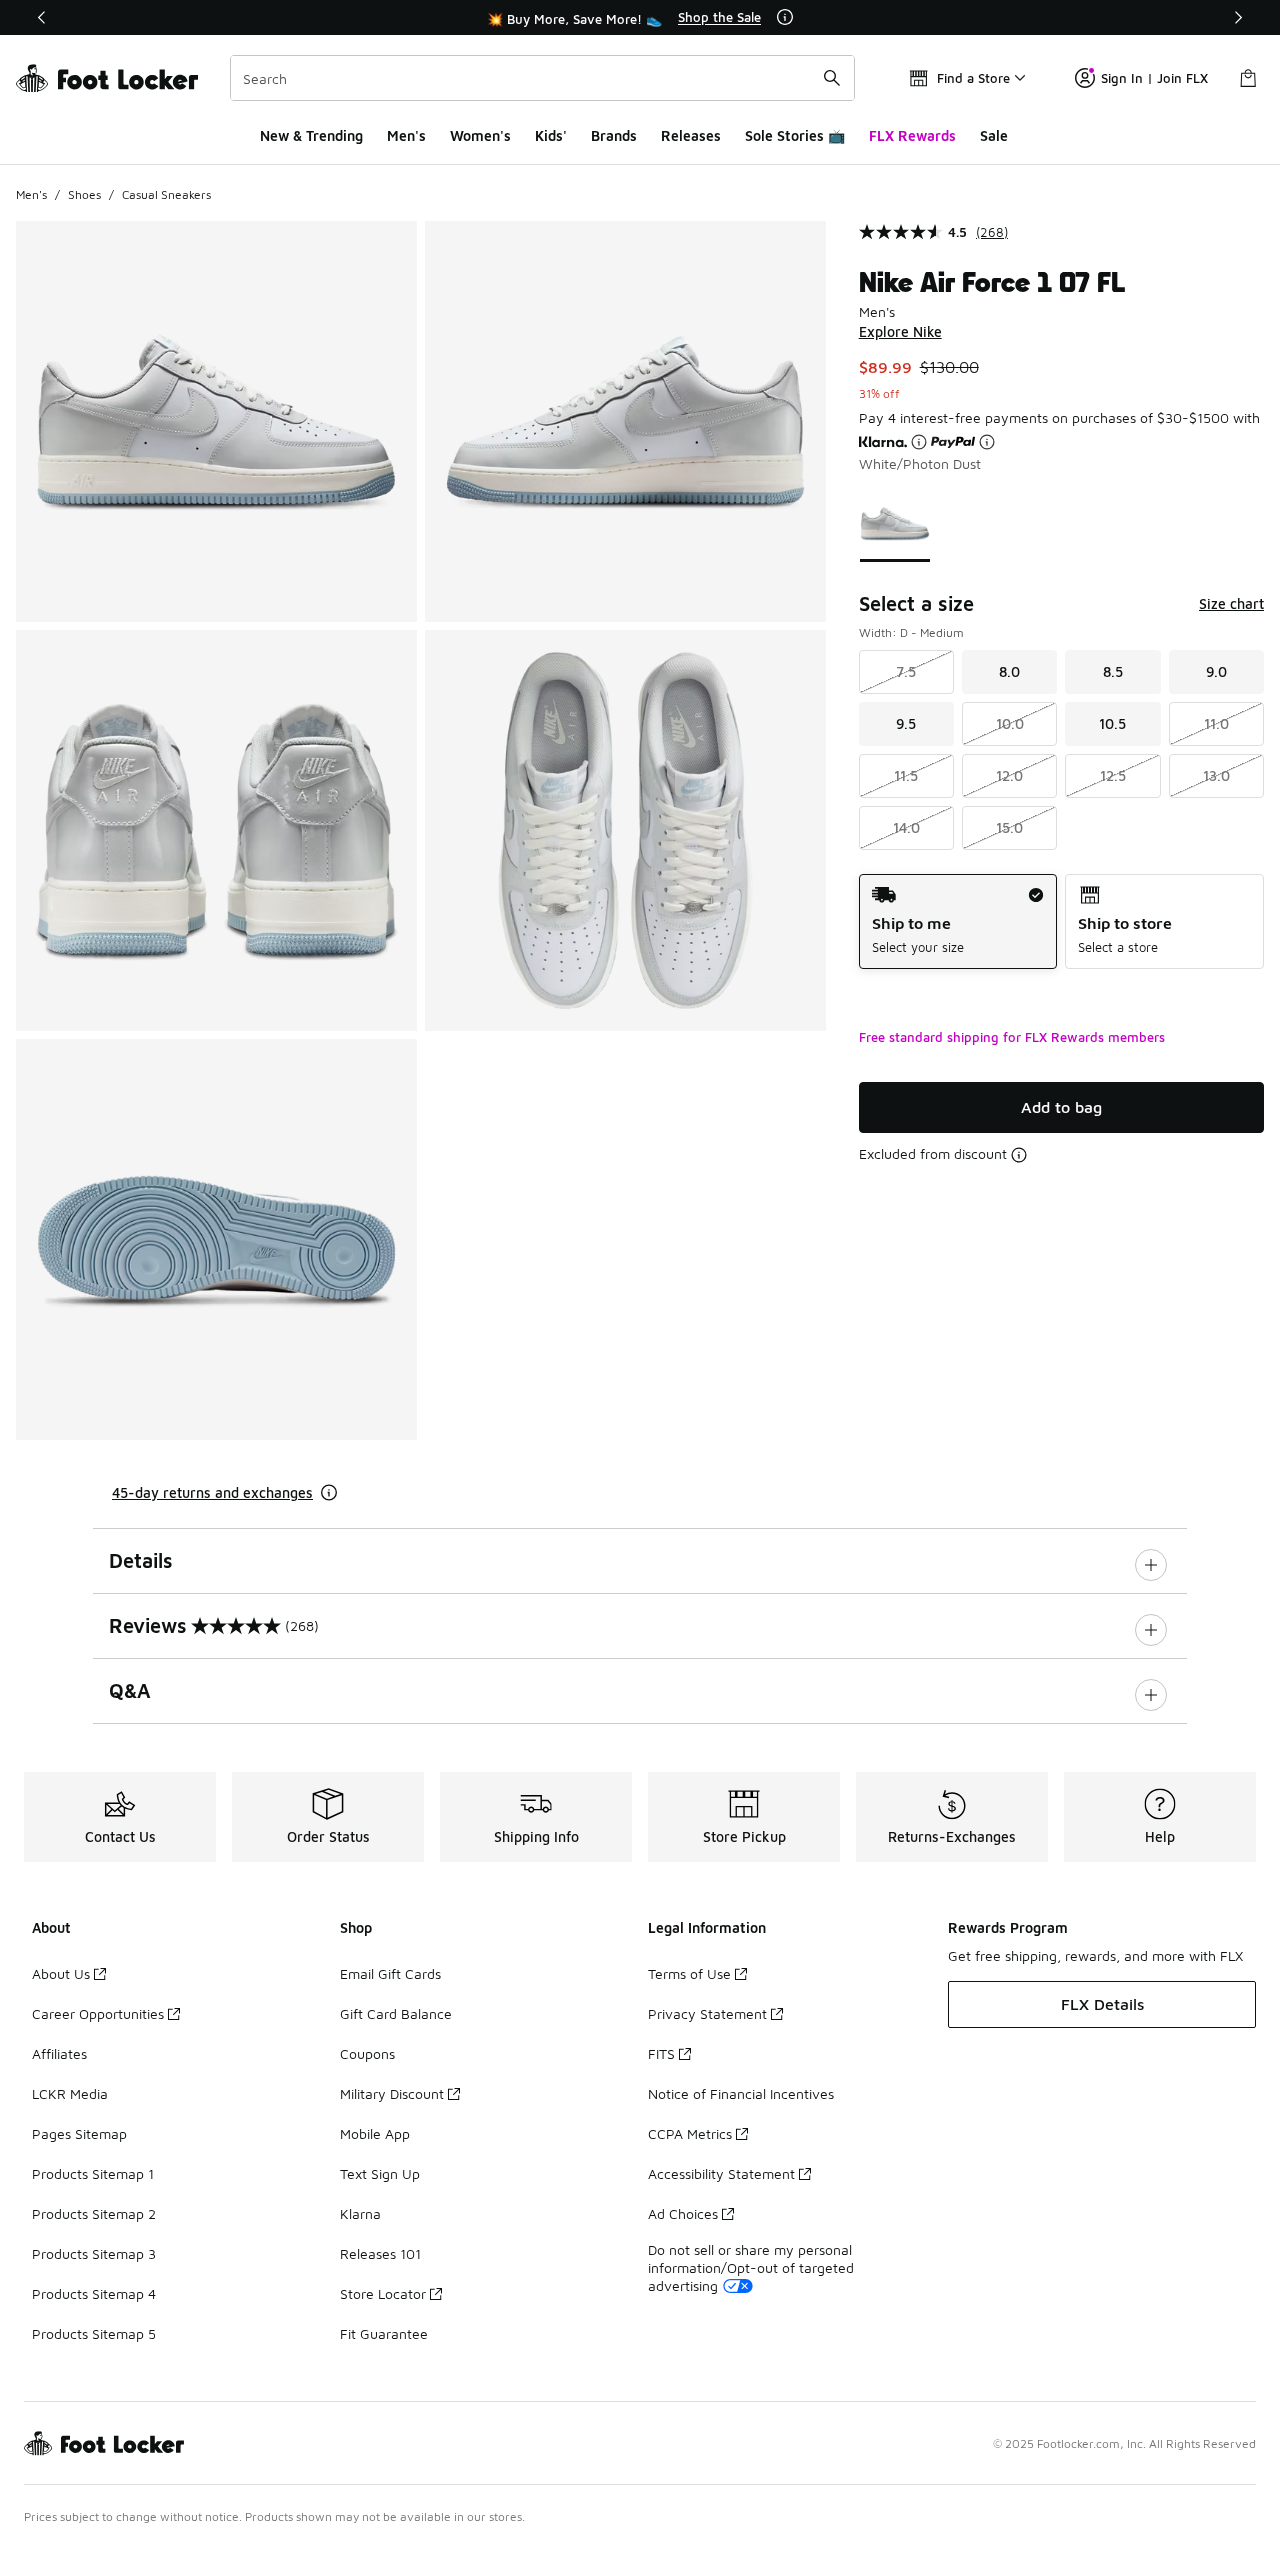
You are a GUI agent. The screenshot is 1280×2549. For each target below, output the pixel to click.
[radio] (958, 921)
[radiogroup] (1061, 921)
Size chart (1231, 603)
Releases (691, 135)
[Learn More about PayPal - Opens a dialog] (987, 442)
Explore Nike (900, 331)
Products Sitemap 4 (94, 2293)
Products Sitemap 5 (94, 2333)
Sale (994, 135)
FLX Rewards (912, 135)
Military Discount (392, 2093)
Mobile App (375, 2133)
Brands (614, 135)
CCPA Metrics (690, 2133)
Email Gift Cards (390, 1973)
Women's (480, 135)
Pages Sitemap (79, 2133)
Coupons (367, 2053)
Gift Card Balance (396, 2013)
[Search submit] (832, 78)
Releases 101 (380, 2253)
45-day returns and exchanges (212, 1492)
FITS (661, 2053)
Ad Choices (683, 2213)
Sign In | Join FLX (1154, 78)
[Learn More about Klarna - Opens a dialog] (919, 442)
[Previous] (42, 17)
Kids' (551, 135)
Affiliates (59, 2053)
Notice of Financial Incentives (741, 2093)
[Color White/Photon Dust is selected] (895, 523)
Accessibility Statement (721, 2173)
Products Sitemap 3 (94, 2253)
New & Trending (311, 135)
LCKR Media (70, 2093)
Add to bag (1061, 1107)
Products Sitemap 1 (93, 2173)
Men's (406, 135)
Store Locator (383, 2293)
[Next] (1238, 17)
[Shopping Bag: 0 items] (1248, 78)
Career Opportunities (98, 2013)
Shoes (84, 194)
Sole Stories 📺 (795, 135)
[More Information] (785, 17)
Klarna (360, 2213)
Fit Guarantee (384, 2333)
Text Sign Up (380, 2173)
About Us (61, 1973)
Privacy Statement (707, 2013)
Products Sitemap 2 (94, 2213)
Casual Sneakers (166, 194)
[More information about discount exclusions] (1019, 1155)
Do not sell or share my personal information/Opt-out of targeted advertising (751, 2267)
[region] (640, 18)
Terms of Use (689, 1973)
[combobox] (542, 78)
